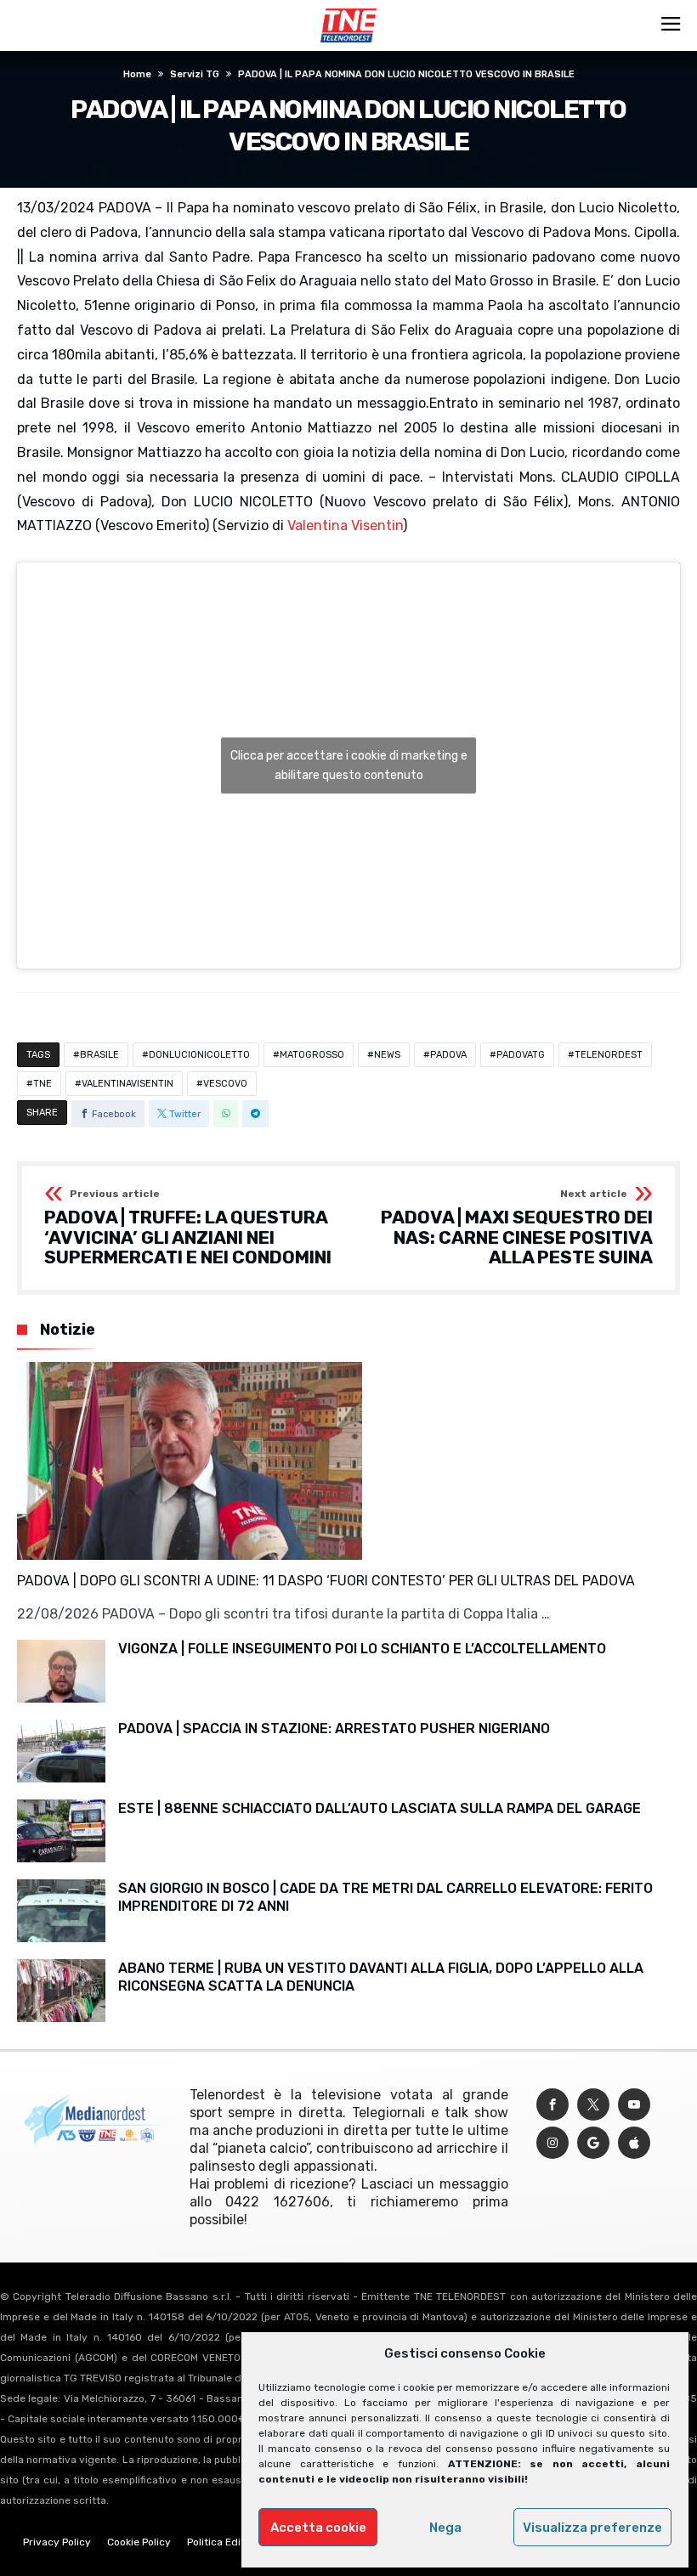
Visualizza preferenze (592, 2528)
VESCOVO (225, 1084)
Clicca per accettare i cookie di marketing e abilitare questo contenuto (349, 765)
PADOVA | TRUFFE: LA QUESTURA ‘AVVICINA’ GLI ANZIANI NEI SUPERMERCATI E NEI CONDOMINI (188, 1228)
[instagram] (552, 2143)
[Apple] (634, 2143)
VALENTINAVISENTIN (127, 1084)
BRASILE (99, 1055)
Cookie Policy (139, 2542)
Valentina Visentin (345, 525)
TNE (42, 1084)
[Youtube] (634, 2105)
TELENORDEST (609, 1055)
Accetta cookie (318, 2528)
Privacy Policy (57, 2542)
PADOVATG (521, 1055)
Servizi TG (195, 74)
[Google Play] (593, 2143)
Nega (445, 2528)
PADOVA (448, 1055)
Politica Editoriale (229, 2542)
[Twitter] (593, 2105)
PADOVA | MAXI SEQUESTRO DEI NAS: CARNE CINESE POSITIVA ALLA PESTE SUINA (517, 1228)
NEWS (387, 1055)
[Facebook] (552, 2105)
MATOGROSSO (312, 1055)
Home (137, 74)
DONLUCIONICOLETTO (199, 1055)
